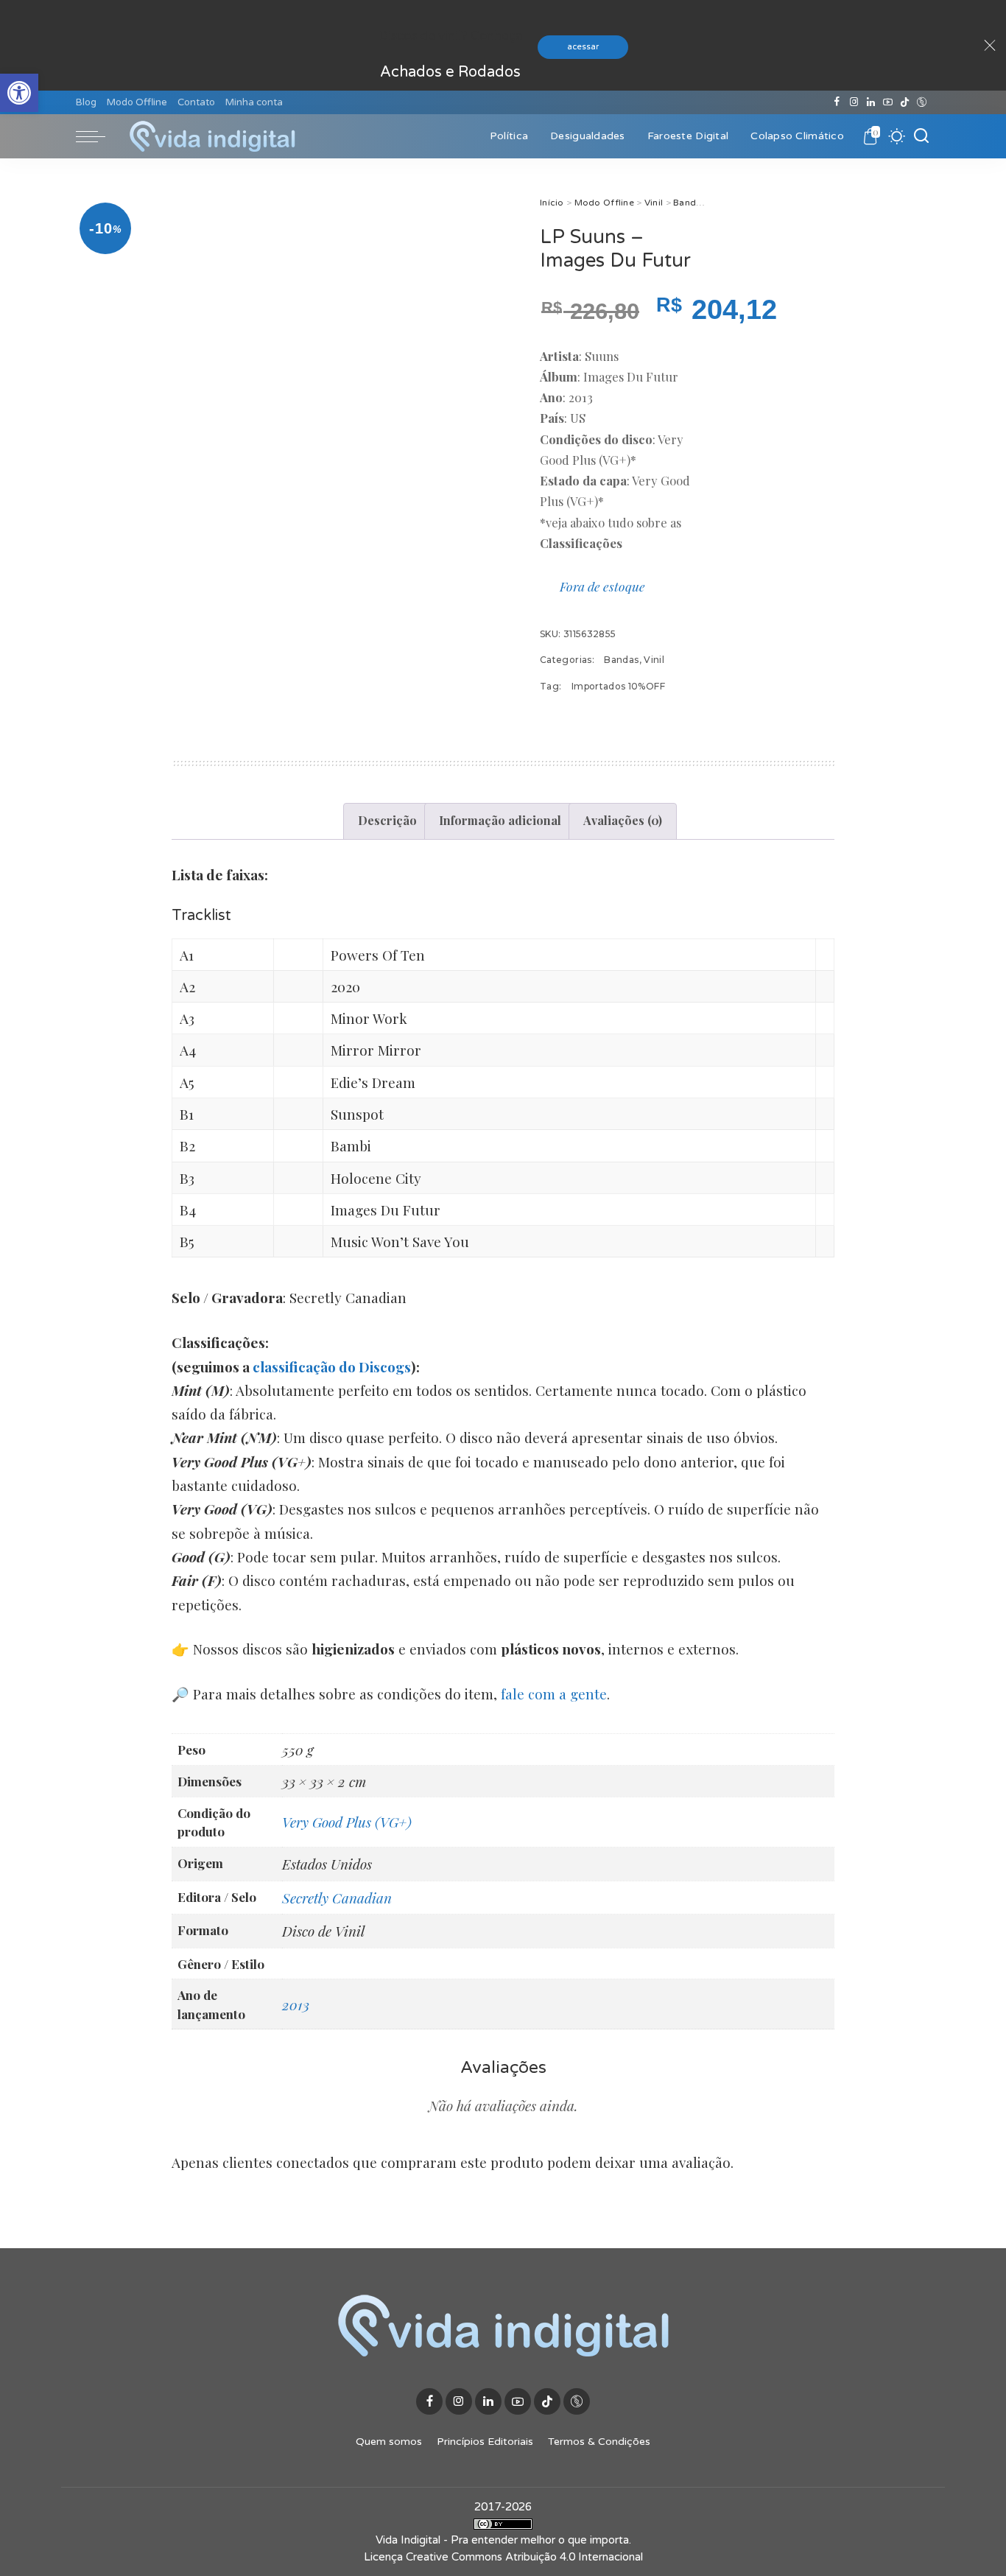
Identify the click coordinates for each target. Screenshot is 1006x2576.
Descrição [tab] (387, 820)
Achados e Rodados (450, 72)
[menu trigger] (98, 136)
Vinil (654, 203)
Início (552, 203)
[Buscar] (921, 136)
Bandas (690, 203)
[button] (19, 93)
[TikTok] (905, 102)
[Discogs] (922, 102)
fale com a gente (554, 1694)
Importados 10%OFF (618, 686)
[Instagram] (854, 102)
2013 (296, 2004)
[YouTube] (888, 102)
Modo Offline (604, 203)
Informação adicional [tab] (500, 820)
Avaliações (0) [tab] (623, 820)
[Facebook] (837, 102)
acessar (583, 47)
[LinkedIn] (871, 102)
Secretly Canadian (337, 1898)
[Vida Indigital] (212, 136)
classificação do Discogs (332, 1366)
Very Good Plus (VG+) (347, 1822)
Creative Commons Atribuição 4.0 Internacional (524, 2557)
